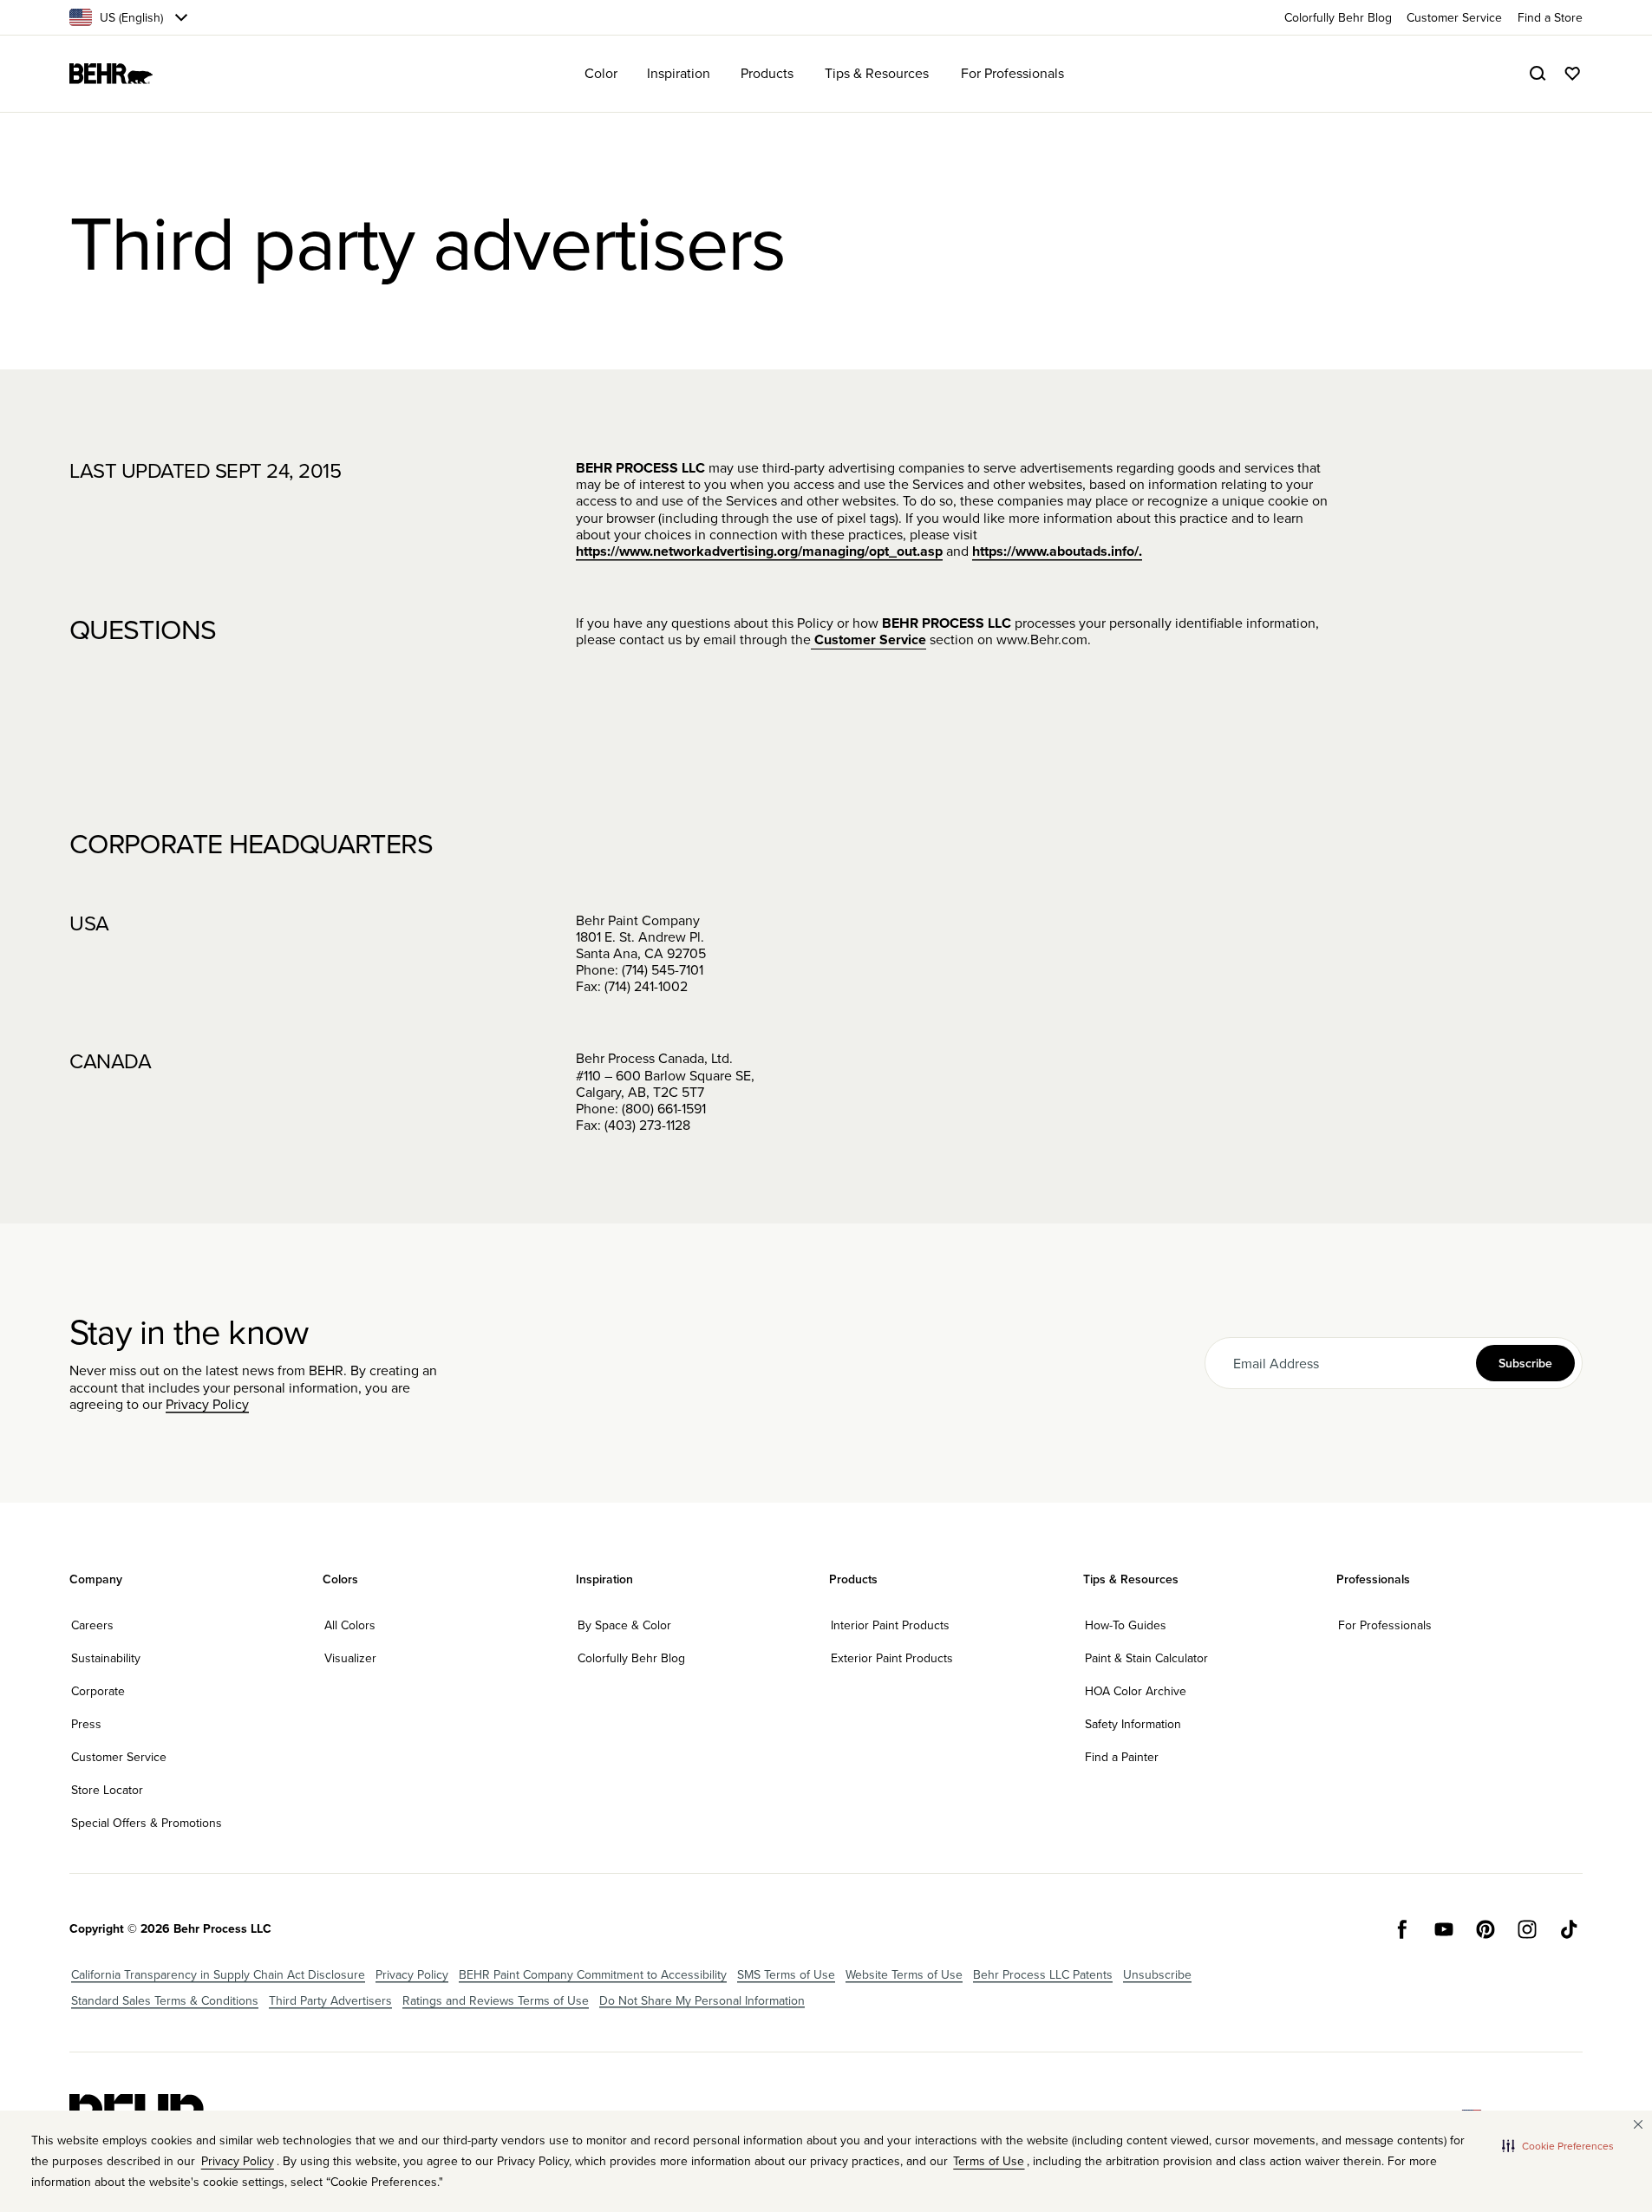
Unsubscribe (1157, 1974)
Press (86, 1724)
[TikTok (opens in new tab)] (1569, 1929)
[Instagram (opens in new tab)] (1527, 1929)
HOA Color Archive (1136, 1691)
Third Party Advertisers (330, 2000)
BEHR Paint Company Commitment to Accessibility (593, 1974)
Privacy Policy (207, 1404)
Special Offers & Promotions (147, 1823)
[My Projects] (1572, 74)
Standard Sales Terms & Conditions (165, 2000)
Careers (92, 1625)
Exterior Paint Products (892, 1658)
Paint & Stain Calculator (1146, 1658)
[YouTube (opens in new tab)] (1444, 1929)
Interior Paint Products (890, 1625)
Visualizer (350, 1658)
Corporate (98, 1691)
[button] (1558, 2145)
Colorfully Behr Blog (631, 1658)
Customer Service (868, 639)
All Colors (350, 1625)
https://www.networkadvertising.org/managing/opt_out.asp (759, 551)
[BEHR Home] (111, 74)
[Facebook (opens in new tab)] (1402, 1929)
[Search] (1538, 74)
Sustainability (106, 1658)
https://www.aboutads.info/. (1057, 551)
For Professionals (1385, 1625)
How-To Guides (1126, 1625)
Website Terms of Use (904, 1974)
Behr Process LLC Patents (1043, 1974)
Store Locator (107, 1790)
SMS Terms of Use (786, 1974)
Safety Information (1133, 1724)
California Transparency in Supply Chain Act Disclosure (218, 1974)
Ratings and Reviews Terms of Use (496, 2000)
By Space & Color (624, 1625)
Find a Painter (1122, 1757)
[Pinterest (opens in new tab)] (1485, 1929)
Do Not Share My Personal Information (702, 2000)
